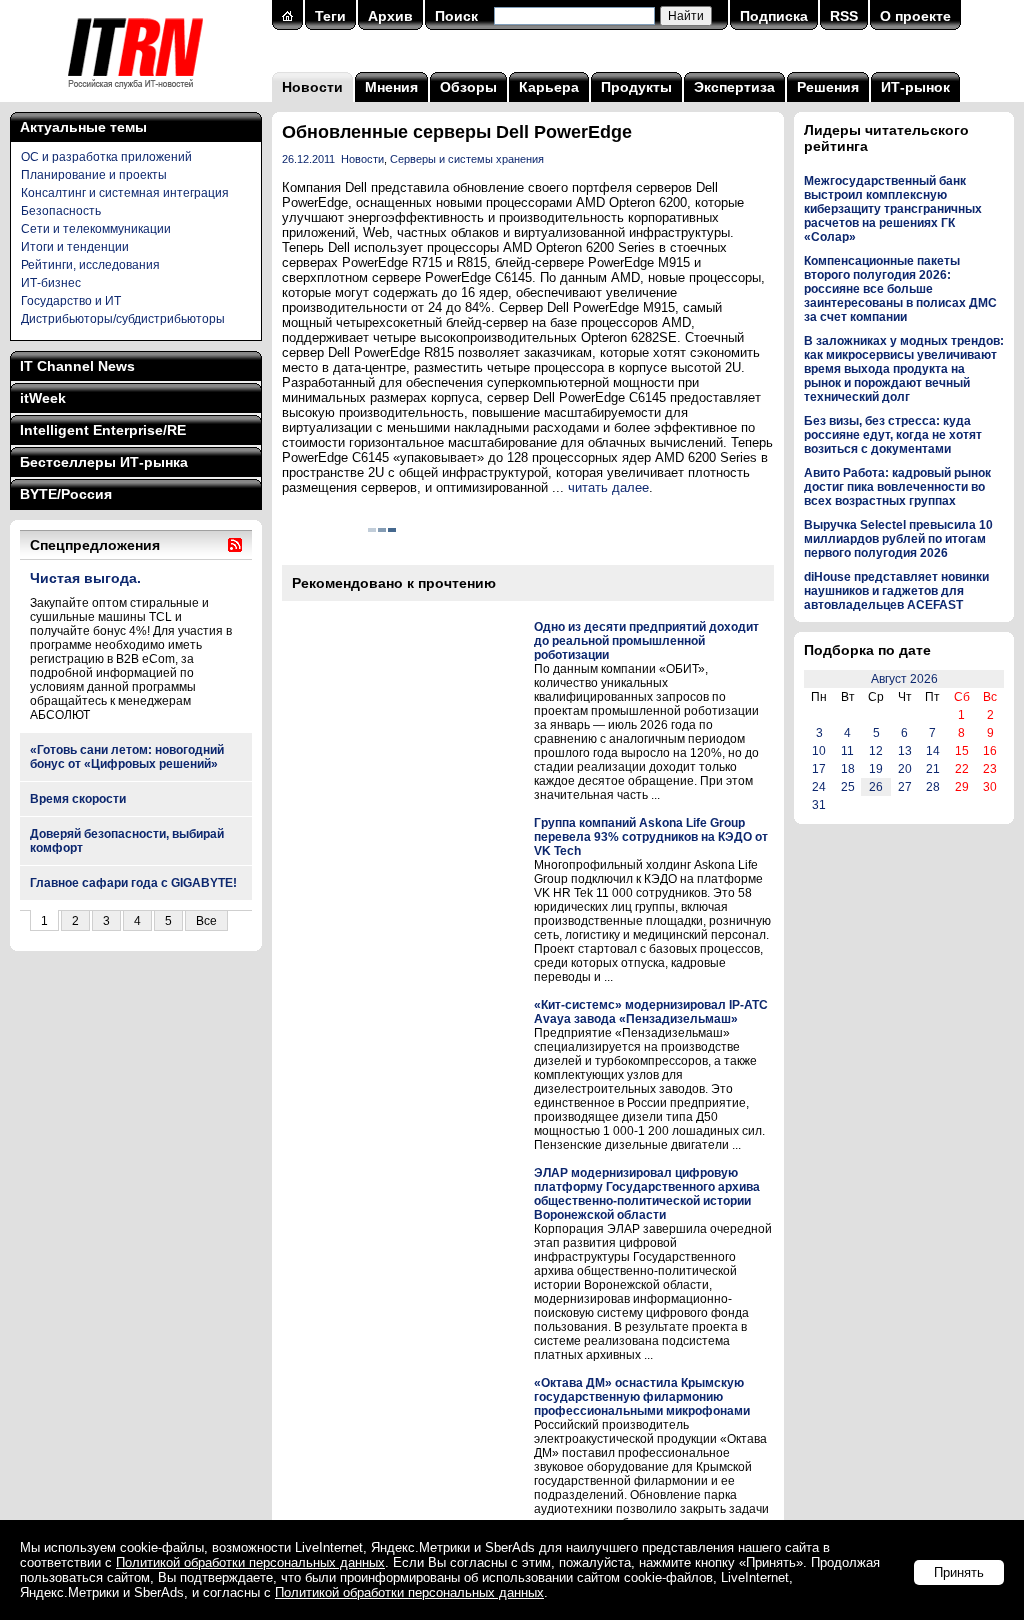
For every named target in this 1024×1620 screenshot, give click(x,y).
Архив (390, 16)
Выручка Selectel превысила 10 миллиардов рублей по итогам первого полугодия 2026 (898, 539)
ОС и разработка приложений (106, 157)
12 (876, 751)
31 (819, 805)
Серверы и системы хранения (467, 159)
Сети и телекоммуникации (96, 229)
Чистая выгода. (85, 578)
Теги (330, 16)
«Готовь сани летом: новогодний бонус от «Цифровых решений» (127, 757)
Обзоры (468, 87)
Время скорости (78, 799)
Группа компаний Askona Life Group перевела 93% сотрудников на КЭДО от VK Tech (651, 837)
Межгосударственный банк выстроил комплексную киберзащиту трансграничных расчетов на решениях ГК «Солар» (893, 209)
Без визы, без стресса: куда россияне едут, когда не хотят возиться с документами (893, 435)
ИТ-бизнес (51, 283)
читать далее (608, 487)
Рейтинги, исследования (90, 265)
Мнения (391, 87)
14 (933, 751)
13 (905, 751)
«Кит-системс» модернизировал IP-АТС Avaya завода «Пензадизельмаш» (651, 1012)
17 (819, 769)
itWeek (43, 398)
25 (848, 787)
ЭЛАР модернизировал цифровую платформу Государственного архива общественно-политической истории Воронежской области (647, 1194)
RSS (844, 16)
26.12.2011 (308, 159)
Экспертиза (734, 87)
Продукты (636, 87)
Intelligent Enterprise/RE (103, 430)
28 (933, 787)
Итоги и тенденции (75, 247)
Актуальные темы (83, 127)
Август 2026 (904, 679)
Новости (312, 87)
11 (847, 751)
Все (206, 921)
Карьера (549, 87)
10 (819, 751)
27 (905, 787)
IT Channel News (77, 366)
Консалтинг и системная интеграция (125, 193)
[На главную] (135, 95)
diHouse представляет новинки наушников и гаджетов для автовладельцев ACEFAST (896, 591)
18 (848, 769)
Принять (959, 1572)
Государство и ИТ (71, 301)
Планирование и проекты (94, 175)
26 (876, 787)
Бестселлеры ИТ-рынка (104, 462)
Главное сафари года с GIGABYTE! (133, 883)
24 (819, 787)
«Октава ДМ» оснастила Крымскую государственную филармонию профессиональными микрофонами (642, 1397)
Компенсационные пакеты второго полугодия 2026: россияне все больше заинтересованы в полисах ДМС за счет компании (900, 289)
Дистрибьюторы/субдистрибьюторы (123, 319)
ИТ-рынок (915, 87)
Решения (828, 87)
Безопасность (61, 211)
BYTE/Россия (66, 494)
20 (905, 769)
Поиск (456, 16)
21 (933, 769)
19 (876, 769)
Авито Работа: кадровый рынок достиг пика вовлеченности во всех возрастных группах (897, 487)
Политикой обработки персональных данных (250, 1562)
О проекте (915, 16)
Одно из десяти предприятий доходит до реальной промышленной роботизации (646, 641)
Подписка (774, 16)
